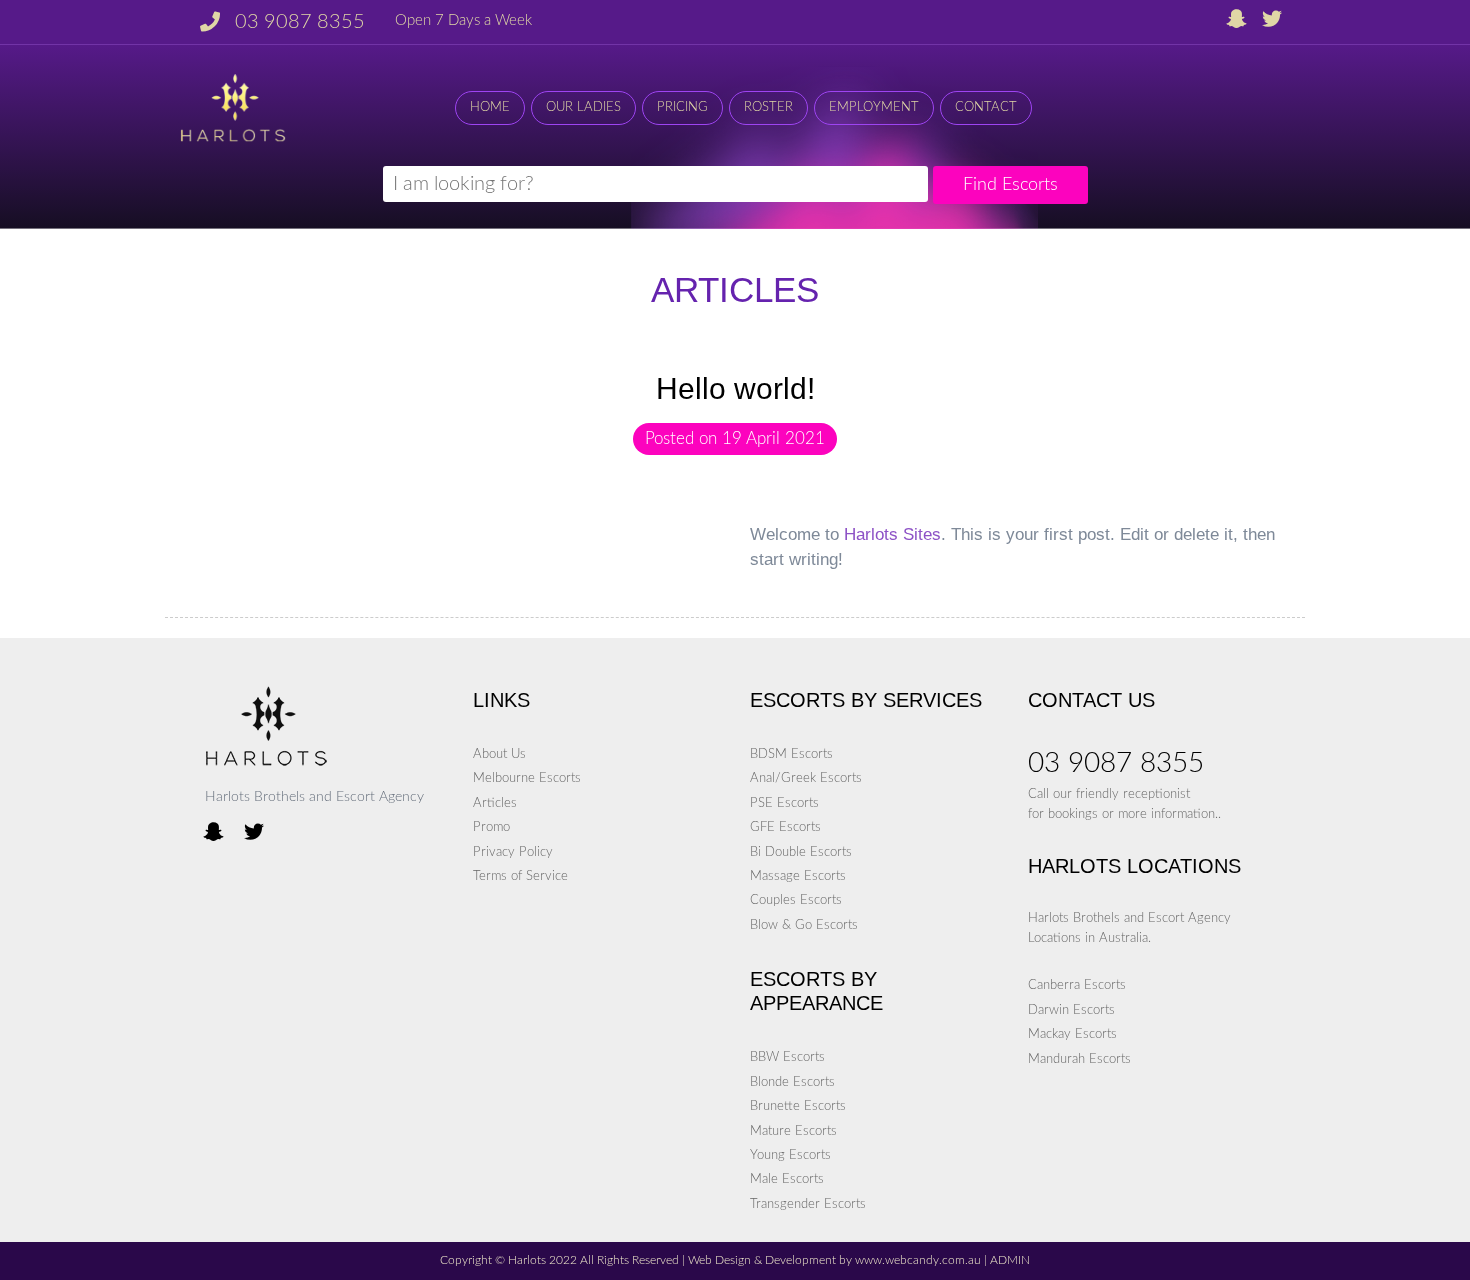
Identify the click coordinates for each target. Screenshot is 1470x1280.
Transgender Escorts (808, 1204)
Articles (495, 803)
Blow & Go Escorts (804, 925)
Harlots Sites (892, 534)
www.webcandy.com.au (918, 1260)
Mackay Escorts (1072, 1034)
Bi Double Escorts (801, 852)
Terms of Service (520, 876)
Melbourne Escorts (527, 778)
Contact (986, 107)
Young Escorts (790, 1155)
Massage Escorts (798, 876)
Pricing (682, 107)
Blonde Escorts (792, 1082)
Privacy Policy (513, 852)
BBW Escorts (787, 1057)
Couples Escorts (796, 900)
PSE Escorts (784, 803)
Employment (874, 107)
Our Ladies (583, 107)
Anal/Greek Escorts (806, 778)
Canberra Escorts (1077, 985)
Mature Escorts (793, 1131)
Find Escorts (1010, 184)
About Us (499, 754)
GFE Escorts (785, 827)
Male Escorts (787, 1179)
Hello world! (735, 388)
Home (490, 107)
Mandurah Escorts (1079, 1059)
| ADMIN (1005, 1260)
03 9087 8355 (300, 22)
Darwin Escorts (1071, 1010)
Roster (768, 107)
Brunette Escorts (798, 1106)
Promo (491, 827)
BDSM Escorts (791, 754)
